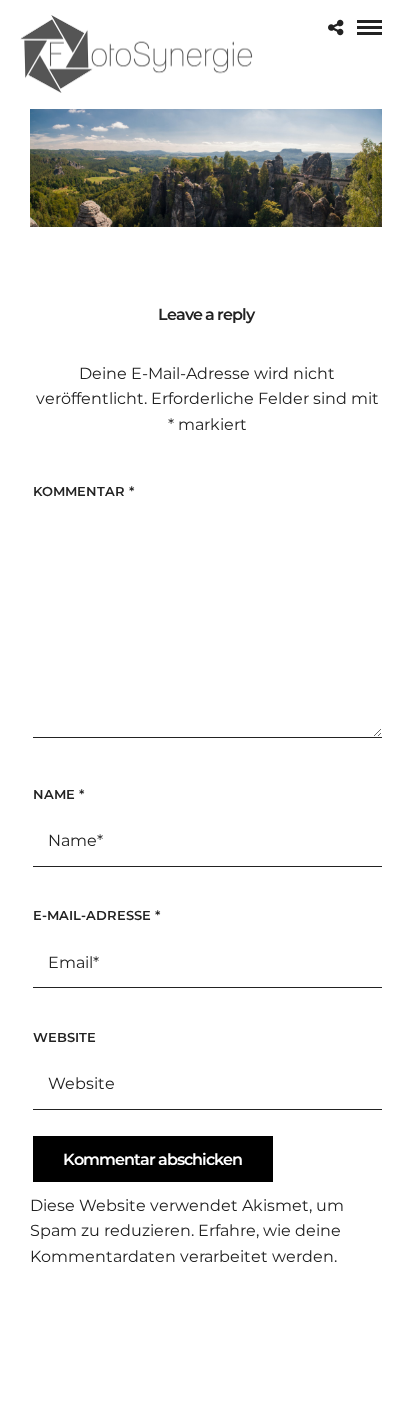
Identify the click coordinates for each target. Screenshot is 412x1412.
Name (58, 794)
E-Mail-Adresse (96, 915)
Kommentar (83, 491)
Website (64, 1037)
